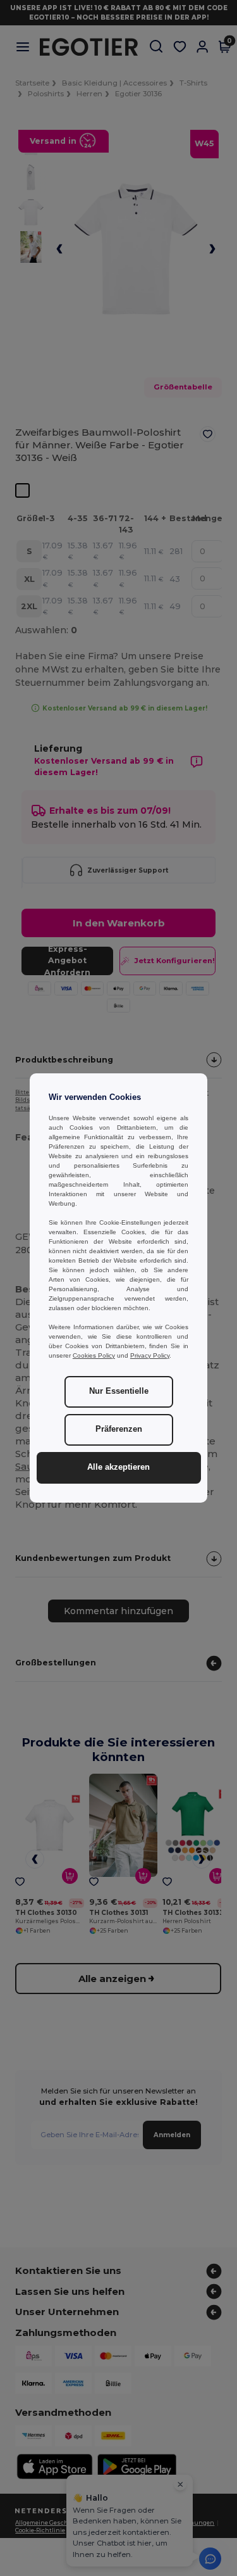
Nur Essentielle (119, 1391)
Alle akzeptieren (118, 1467)
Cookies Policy (94, 1355)
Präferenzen (119, 1429)
